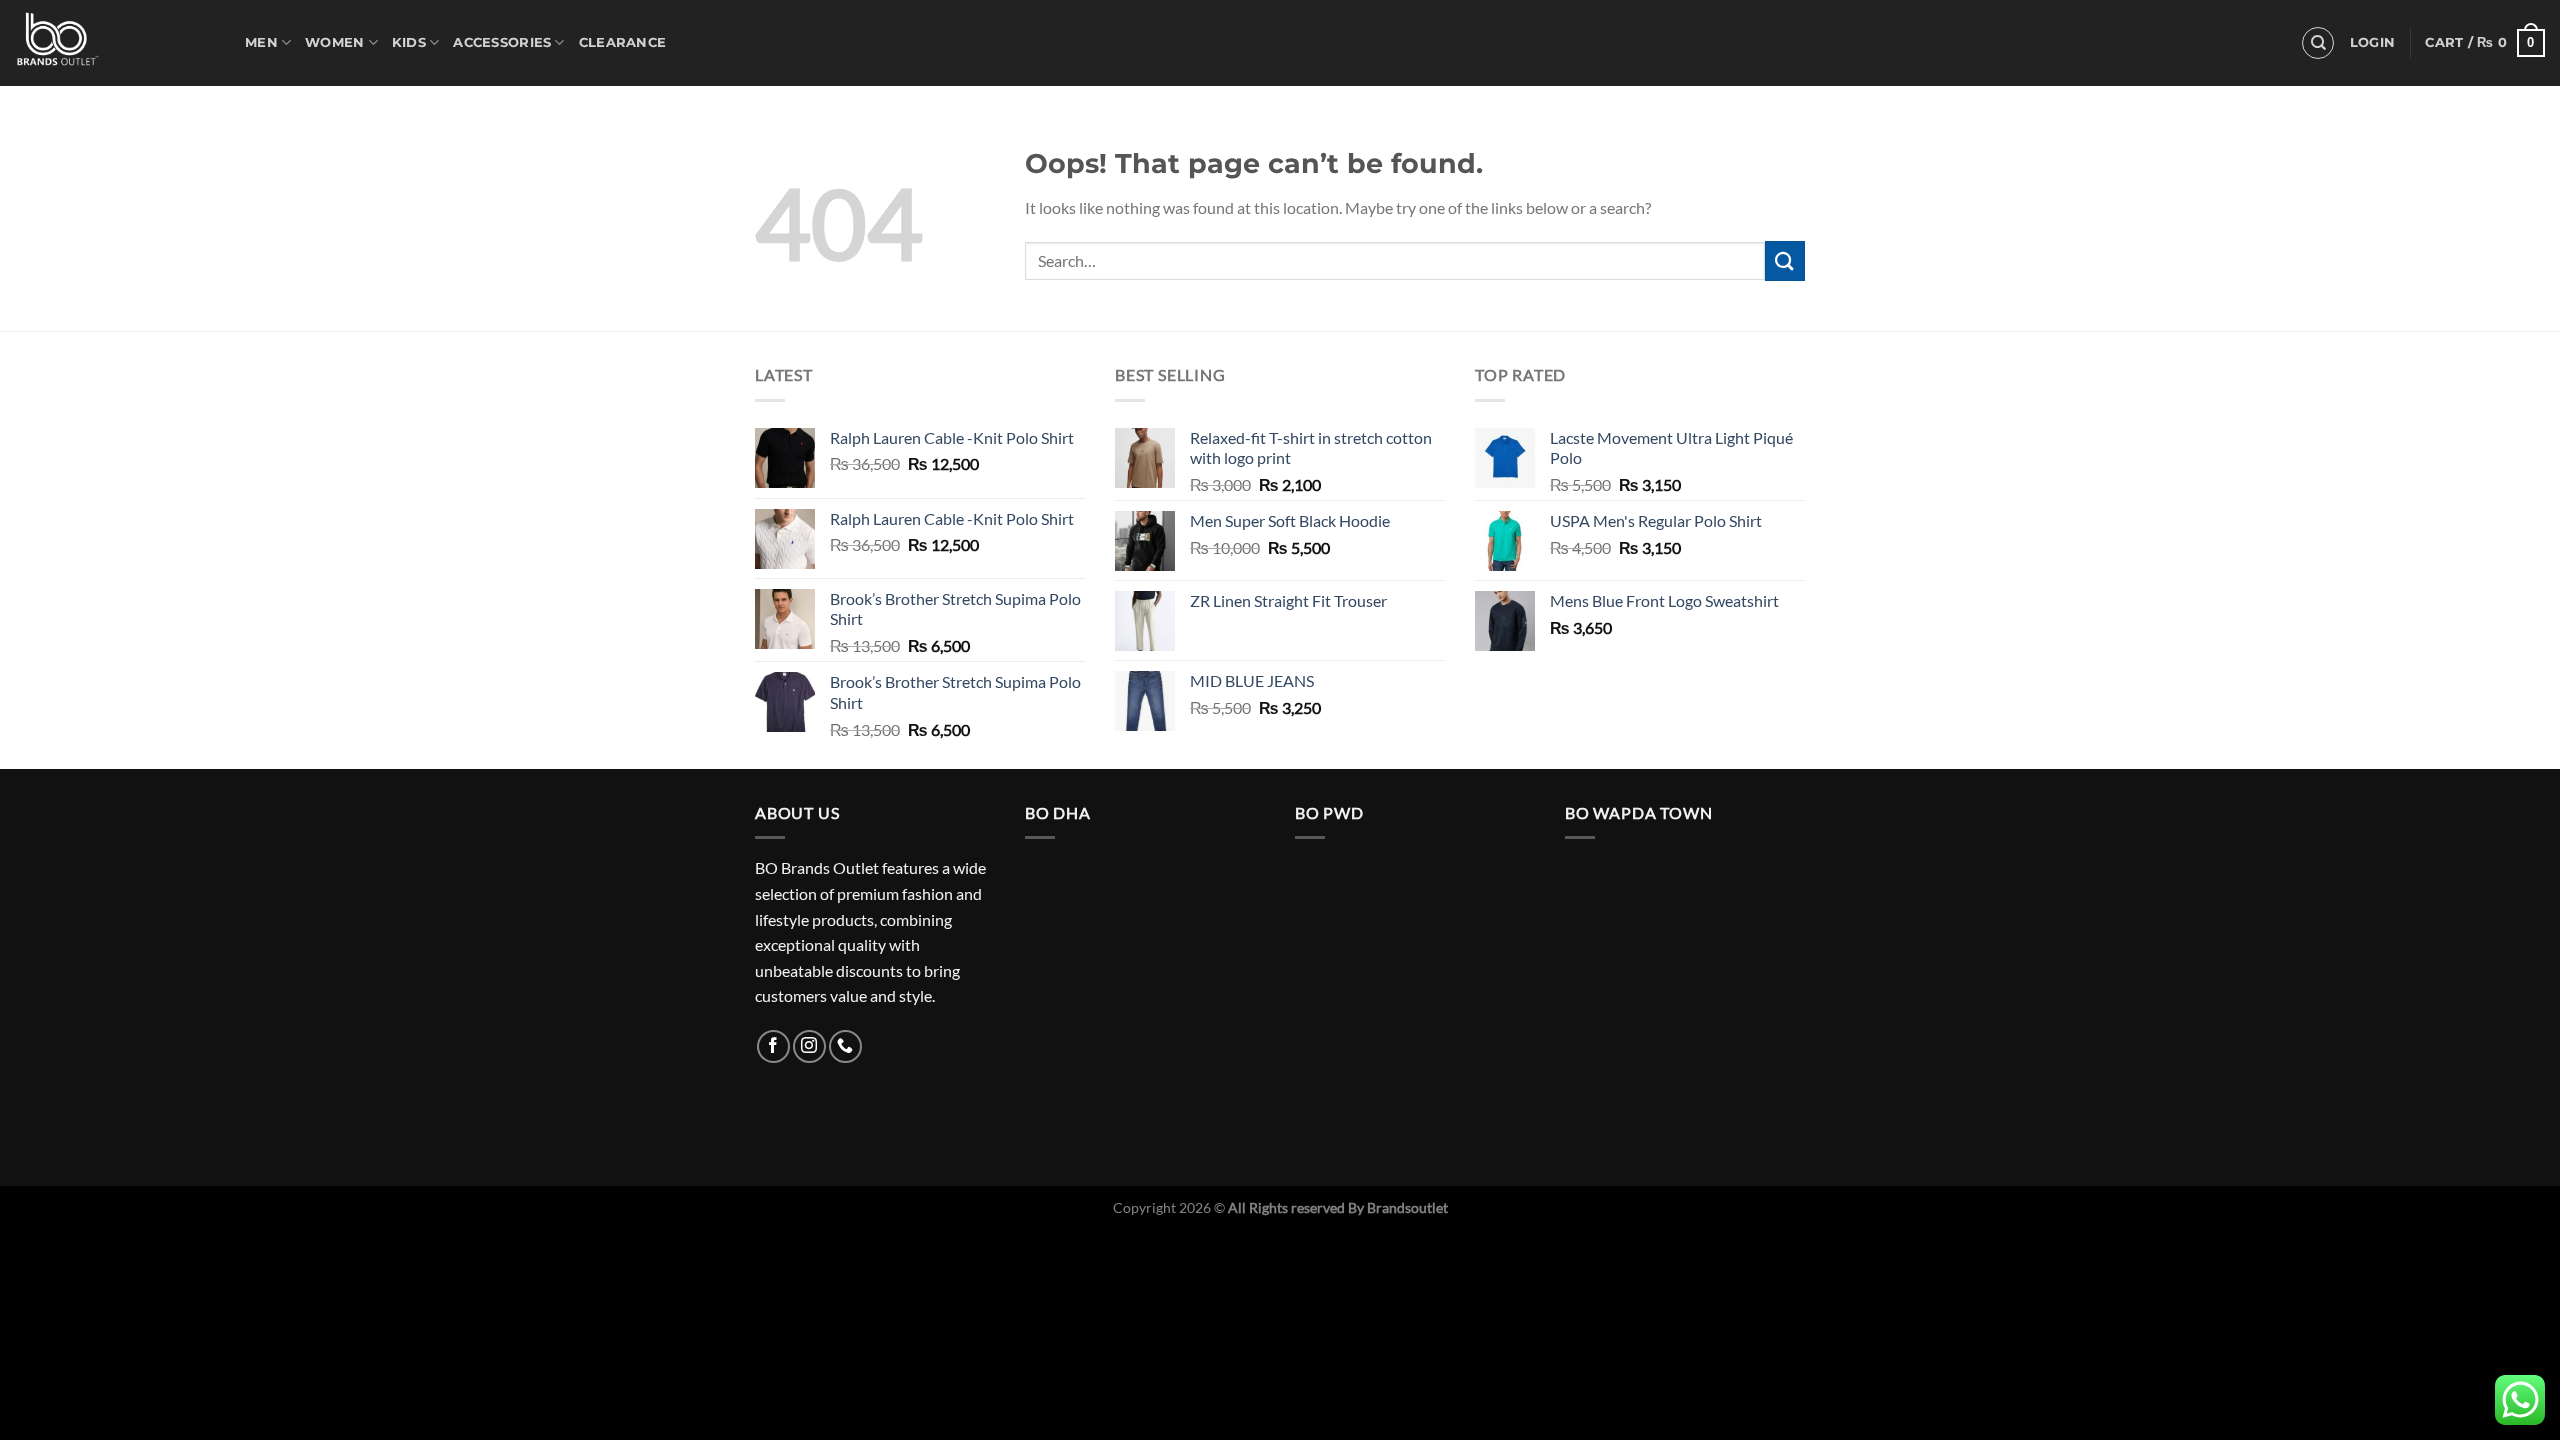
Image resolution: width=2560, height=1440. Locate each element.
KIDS (409, 42)
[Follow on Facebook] (773, 1046)
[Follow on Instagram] (809, 1046)
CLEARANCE (622, 42)
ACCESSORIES (502, 42)
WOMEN (334, 42)
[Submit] (1785, 260)
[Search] (2318, 43)
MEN (261, 42)
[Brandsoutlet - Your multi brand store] (115, 43)
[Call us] (845, 1046)
